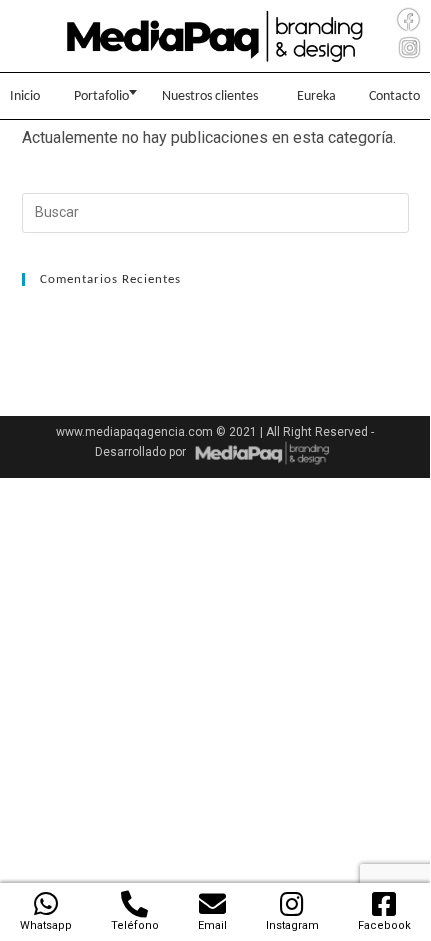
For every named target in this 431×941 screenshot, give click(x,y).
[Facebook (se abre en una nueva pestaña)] (409, 20)
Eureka (316, 96)
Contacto (394, 96)
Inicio (25, 96)
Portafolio (101, 96)
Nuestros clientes (210, 96)
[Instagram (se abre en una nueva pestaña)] (409, 48)
